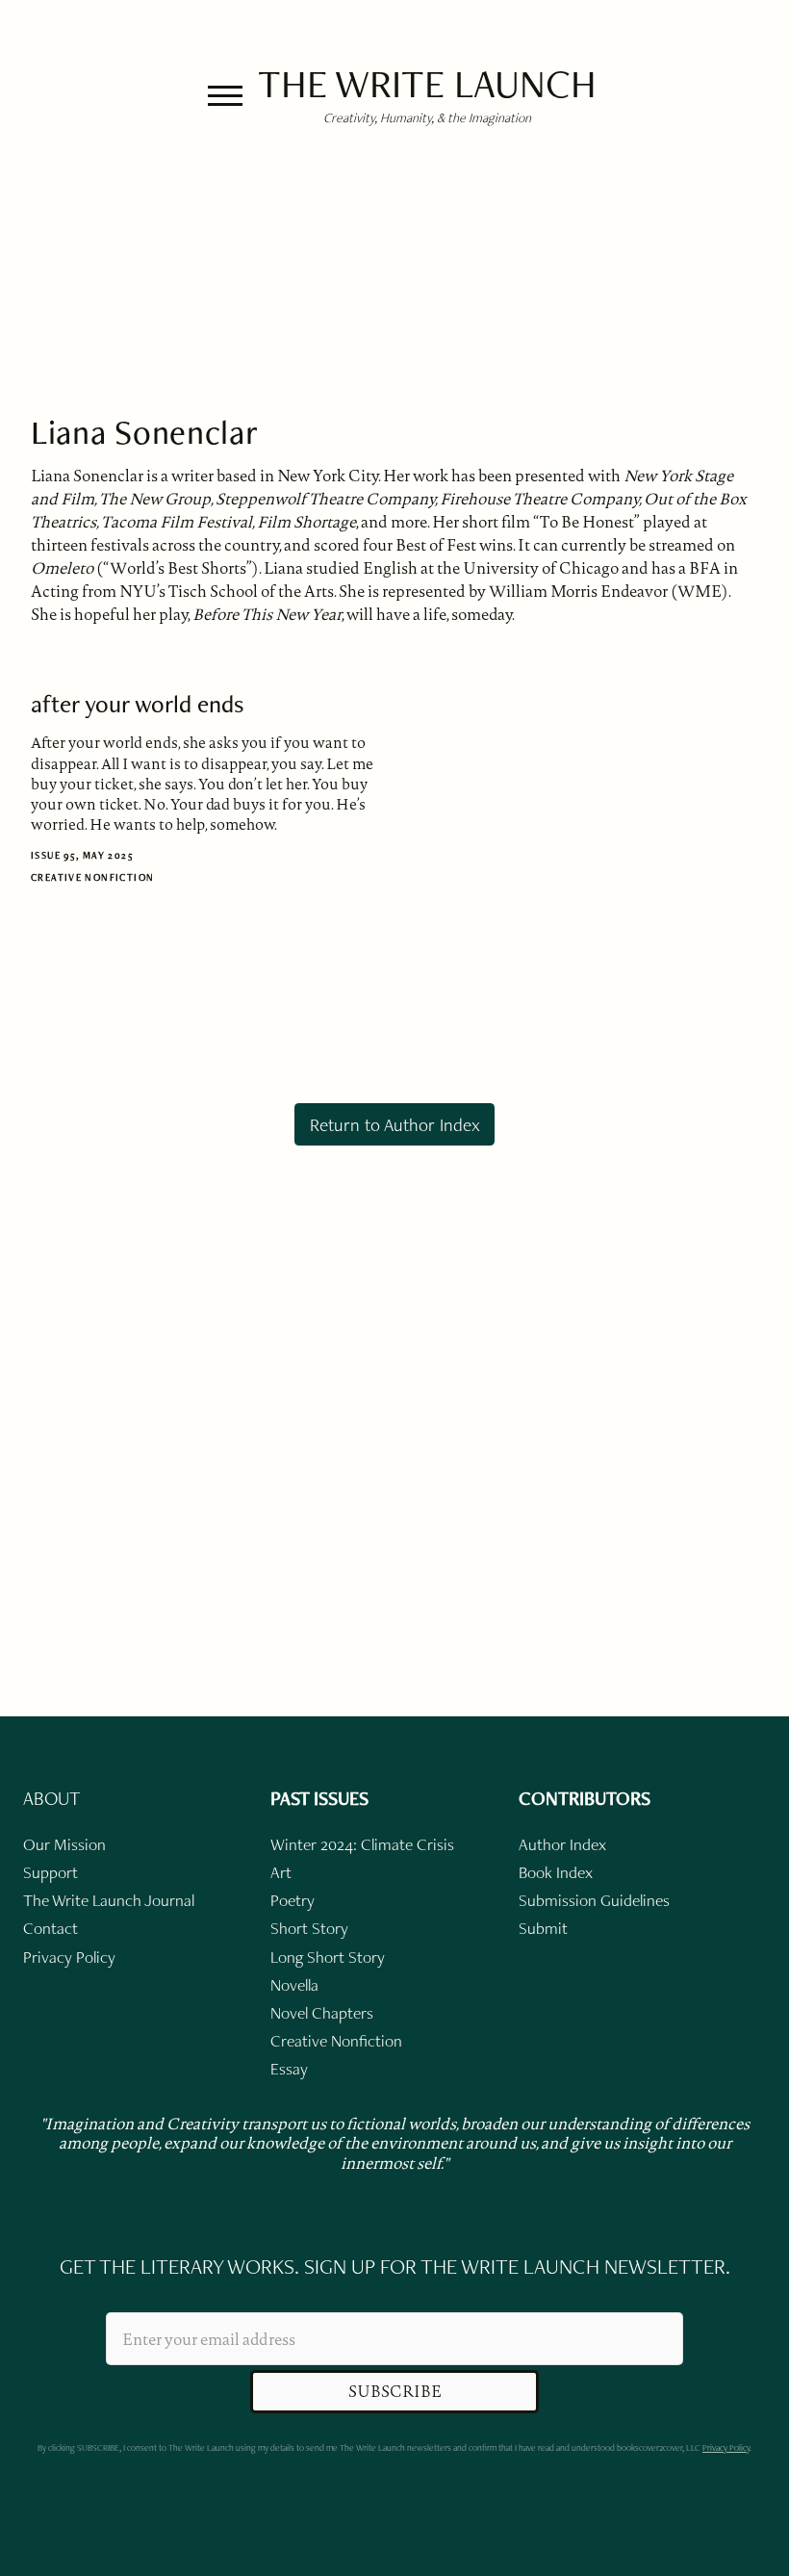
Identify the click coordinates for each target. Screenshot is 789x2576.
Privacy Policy (726, 2447)
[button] (225, 96)
